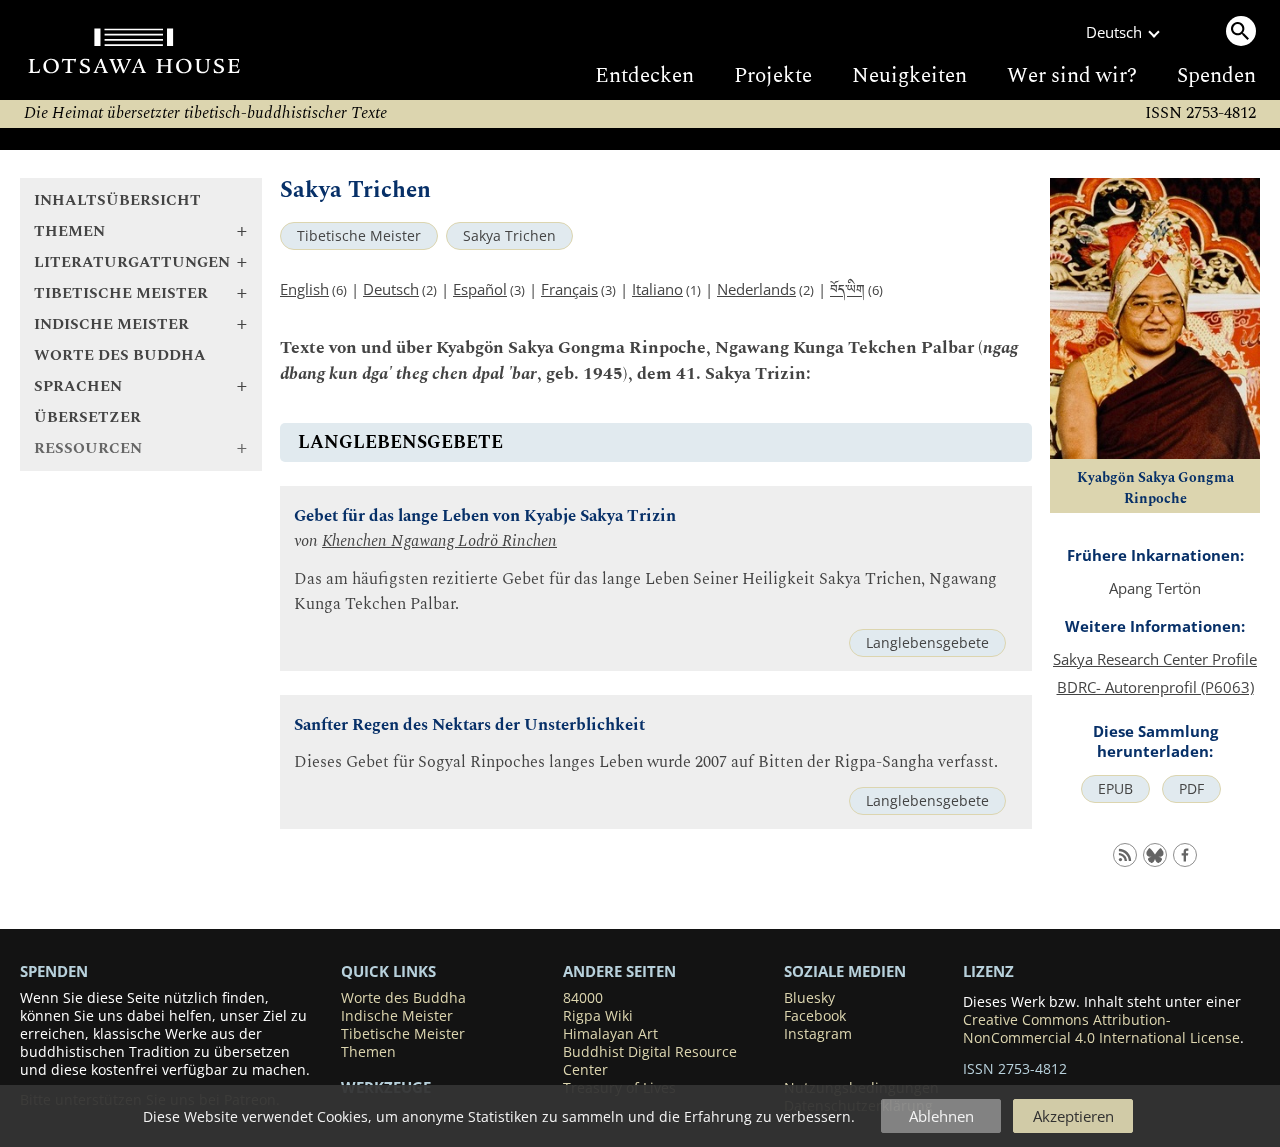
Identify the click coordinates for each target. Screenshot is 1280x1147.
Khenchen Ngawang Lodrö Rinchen (439, 541)
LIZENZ (988, 971)
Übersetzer (87, 417)
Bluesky (809, 998)
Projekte (773, 76)
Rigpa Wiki (598, 1016)
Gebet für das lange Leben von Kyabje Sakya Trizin (485, 516)
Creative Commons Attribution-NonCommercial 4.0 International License (1101, 1029)
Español (480, 289)
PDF (1191, 789)
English (304, 289)
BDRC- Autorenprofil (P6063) (1155, 687)
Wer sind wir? (1072, 76)
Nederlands (756, 289)
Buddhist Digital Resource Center (650, 1061)
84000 (583, 998)
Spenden (1216, 76)
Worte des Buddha (120, 355)
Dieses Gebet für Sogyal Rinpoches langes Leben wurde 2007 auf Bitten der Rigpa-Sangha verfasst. (646, 762)
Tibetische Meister (359, 236)
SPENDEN (54, 971)
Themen (368, 1052)
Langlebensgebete (927, 643)
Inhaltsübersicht (117, 200)
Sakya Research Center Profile (1155, 659)
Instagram (818, 1034)
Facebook (815, 1016)
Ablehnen (941, 1116)
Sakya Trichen (509, 236)
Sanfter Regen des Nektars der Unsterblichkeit (469, 725)
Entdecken (644, 76)
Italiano (657, 289)
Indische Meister (397, 1016)
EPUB (1115, 789)
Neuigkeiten (909, 76)
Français (569, 289)
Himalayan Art (610, 1034)
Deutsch (391, 289)
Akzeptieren (1073, 1116)
